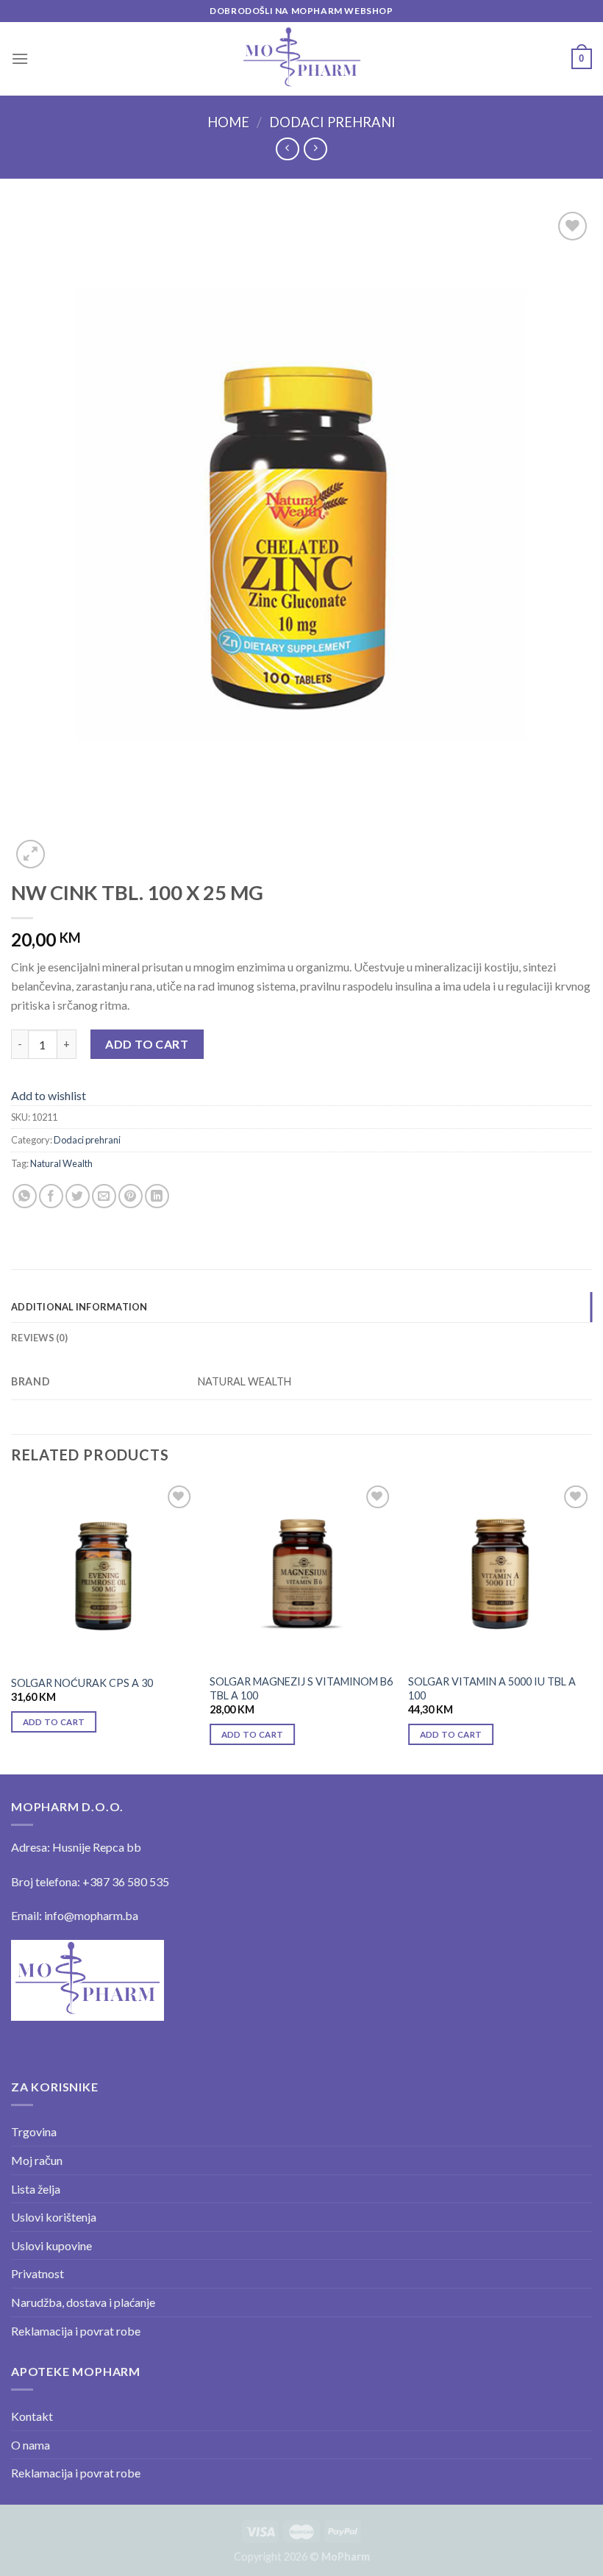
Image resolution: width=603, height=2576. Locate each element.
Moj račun (37, 2160)
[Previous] (12, 1627)
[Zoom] (31, 854)
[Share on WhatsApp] (25, 1196)
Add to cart (147, 1044)
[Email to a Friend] (104, 1196)
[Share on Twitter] (78, 1196)
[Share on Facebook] (51, 1196)
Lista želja (36, 2189)
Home (228, 122)
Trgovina (34, 2131)
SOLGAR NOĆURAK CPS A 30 (82, 1683)
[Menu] (20, 58)
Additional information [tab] (79, 1307)
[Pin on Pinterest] (131, 1196)
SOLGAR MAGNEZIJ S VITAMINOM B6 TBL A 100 (301, 1688)
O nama (31, 2445)
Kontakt (32, 2416)
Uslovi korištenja (54, 2217)
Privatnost (38, 2273)
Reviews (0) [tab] (39, 1338)
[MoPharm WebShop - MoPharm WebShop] (302, 58)
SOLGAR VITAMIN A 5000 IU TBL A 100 (492, 1688)
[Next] (591, 1627)
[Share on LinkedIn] (157, 1196)
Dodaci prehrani (332, 122)
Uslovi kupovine (51, 2245)
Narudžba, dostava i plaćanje (83, 2302)
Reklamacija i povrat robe (76, 2331)
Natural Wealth (61, 1163)
